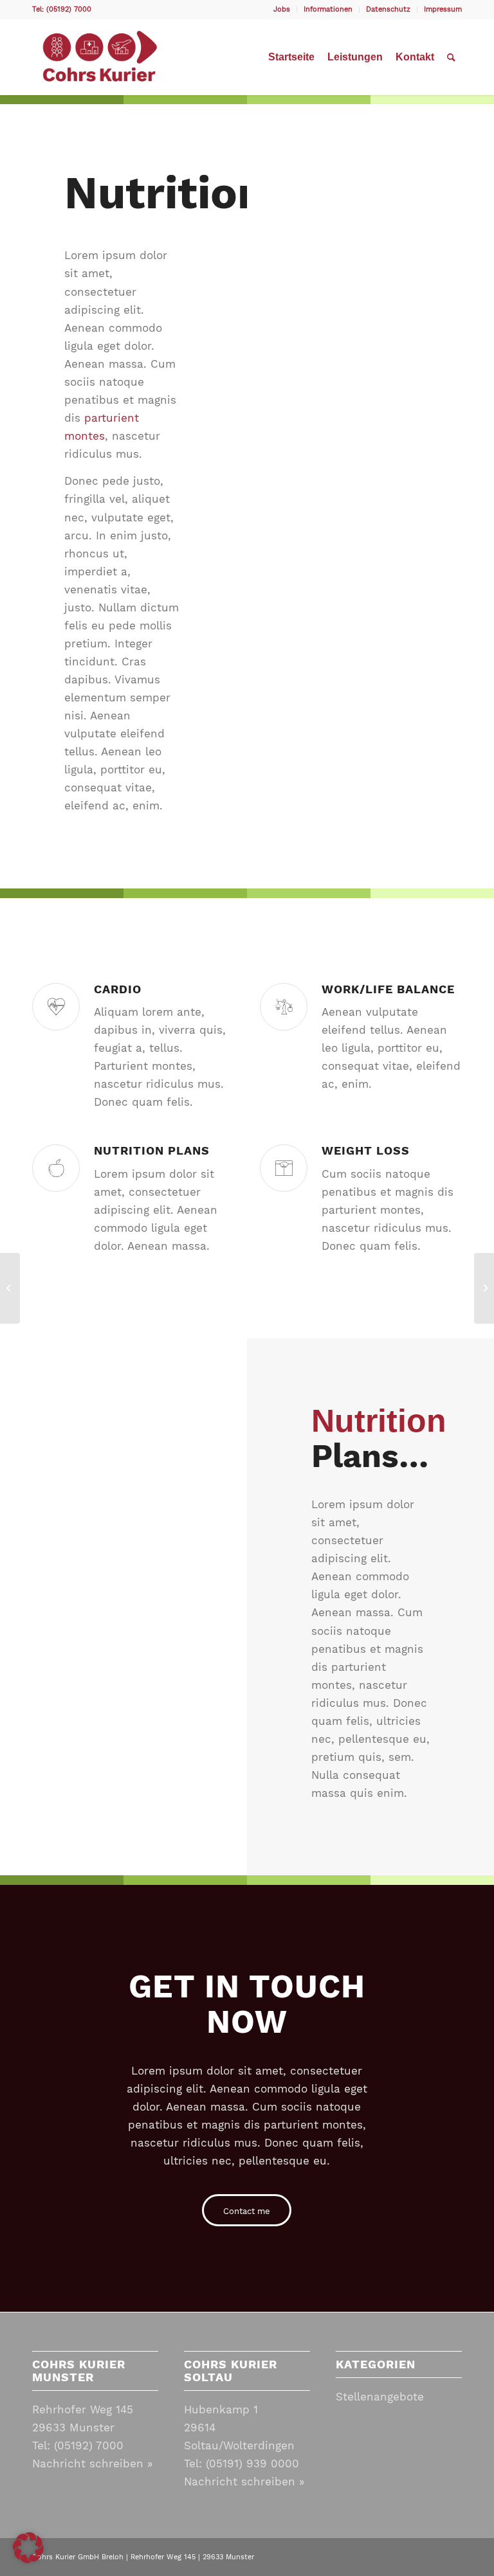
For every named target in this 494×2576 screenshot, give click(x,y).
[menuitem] (282, 10)
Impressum (443, 9)
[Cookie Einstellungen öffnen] (28, 2559)
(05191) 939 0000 (252, 2463)
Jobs (282, 9)
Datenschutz (388, 9)
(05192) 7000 (89, 2445)
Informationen (328, 9)
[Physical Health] (10, 1288)
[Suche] (451, 57)
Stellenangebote (380, 2397)
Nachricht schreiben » (92, 2463)
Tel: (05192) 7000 (62, 9)
